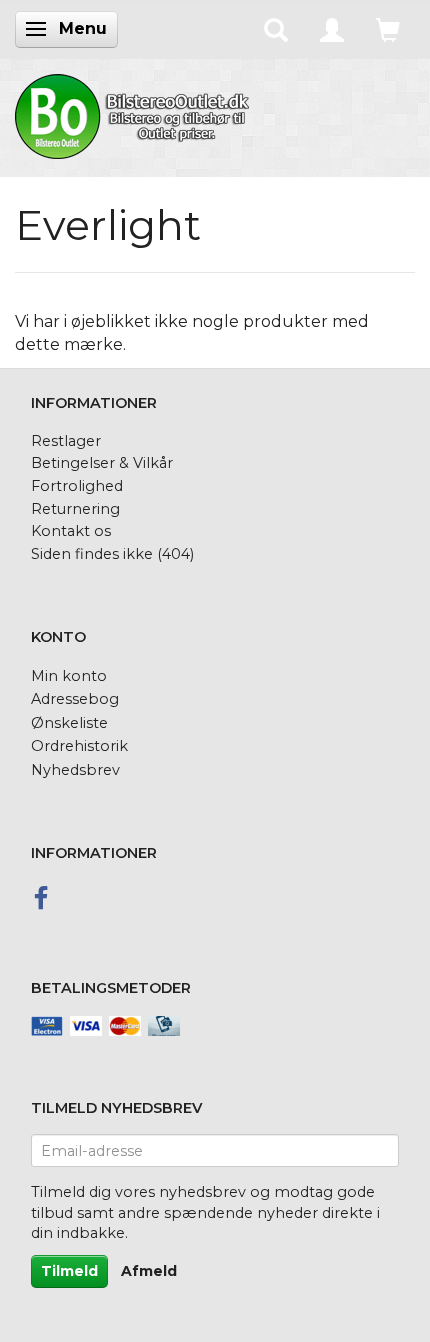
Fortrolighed (77, 486)
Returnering (75, 509)
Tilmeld (69, 1271)
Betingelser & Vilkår (102, 463)
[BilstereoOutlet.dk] (135, 113)
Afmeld (149, 1271)
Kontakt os (71, 531)
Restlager (66, 441)
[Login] (332, 29)
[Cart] (388, 29)
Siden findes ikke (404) (112, 554)
